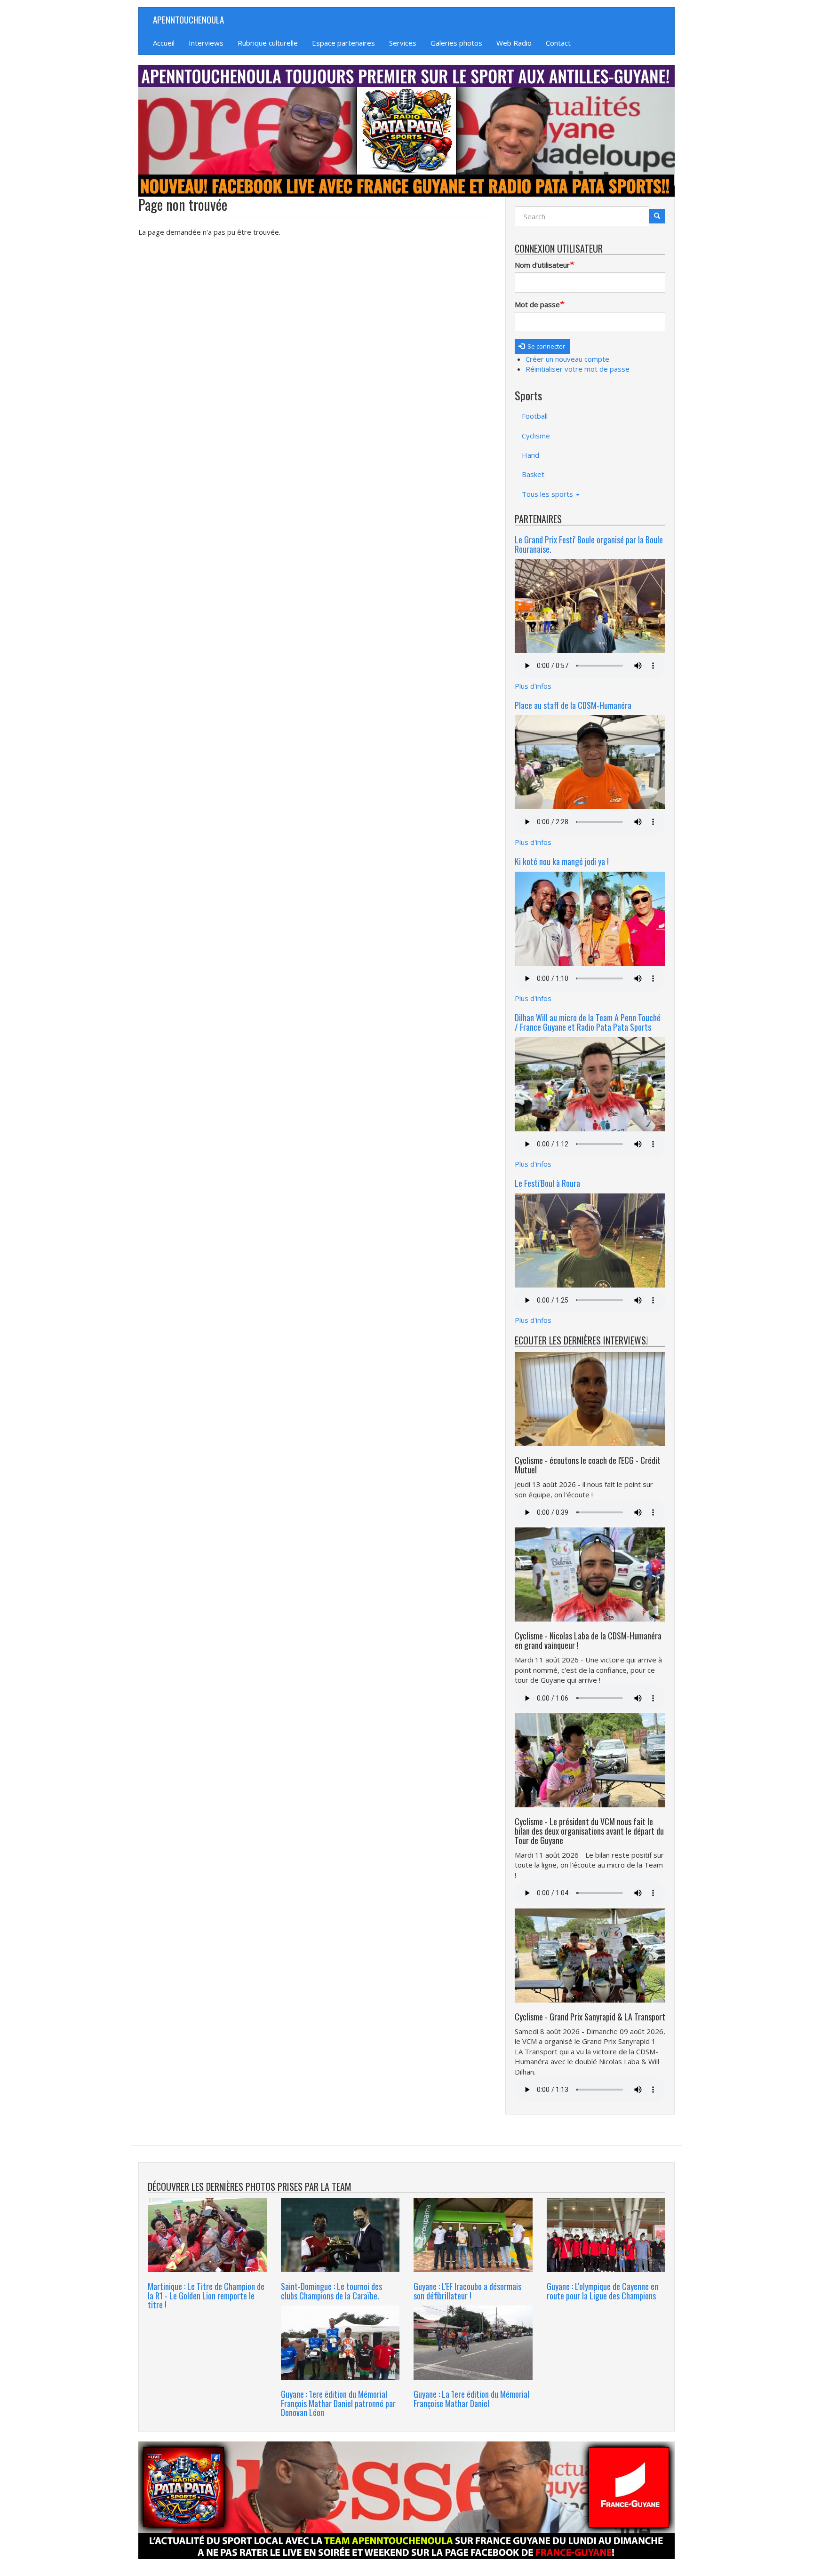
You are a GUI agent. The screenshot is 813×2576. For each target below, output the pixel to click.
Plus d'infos (533, 686)
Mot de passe (537, 304)
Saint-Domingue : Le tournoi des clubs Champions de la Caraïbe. (331, 2291)
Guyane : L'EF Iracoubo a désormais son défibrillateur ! (467, 2291)
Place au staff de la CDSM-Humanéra (573, 705)
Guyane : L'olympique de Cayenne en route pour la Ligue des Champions (602, 2291)
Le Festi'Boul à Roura (547, 1183)
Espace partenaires (343, 43)
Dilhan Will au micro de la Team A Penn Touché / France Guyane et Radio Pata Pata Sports (588, 1022)
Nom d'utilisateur (542, 265)
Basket (533, 474)
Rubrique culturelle (268, 43)
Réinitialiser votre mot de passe (578, 369)
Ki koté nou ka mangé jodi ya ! (562, 861)
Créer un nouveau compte (567, 359)
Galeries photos (456, 43)
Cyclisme (536, 436)
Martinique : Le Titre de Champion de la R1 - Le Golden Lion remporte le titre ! (206, 2296)
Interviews (206, 43)
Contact (558, 43)
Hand (530, 455)
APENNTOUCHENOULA (188, 19)
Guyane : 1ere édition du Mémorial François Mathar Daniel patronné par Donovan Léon (338, 2403)
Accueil (164, 43)
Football (535, 416)
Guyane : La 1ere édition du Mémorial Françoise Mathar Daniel (471, 2399)
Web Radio (514, 43)
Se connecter (546, 346)
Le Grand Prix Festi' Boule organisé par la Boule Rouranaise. (589, 544)
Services (403, 43)
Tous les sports (548, 494)
